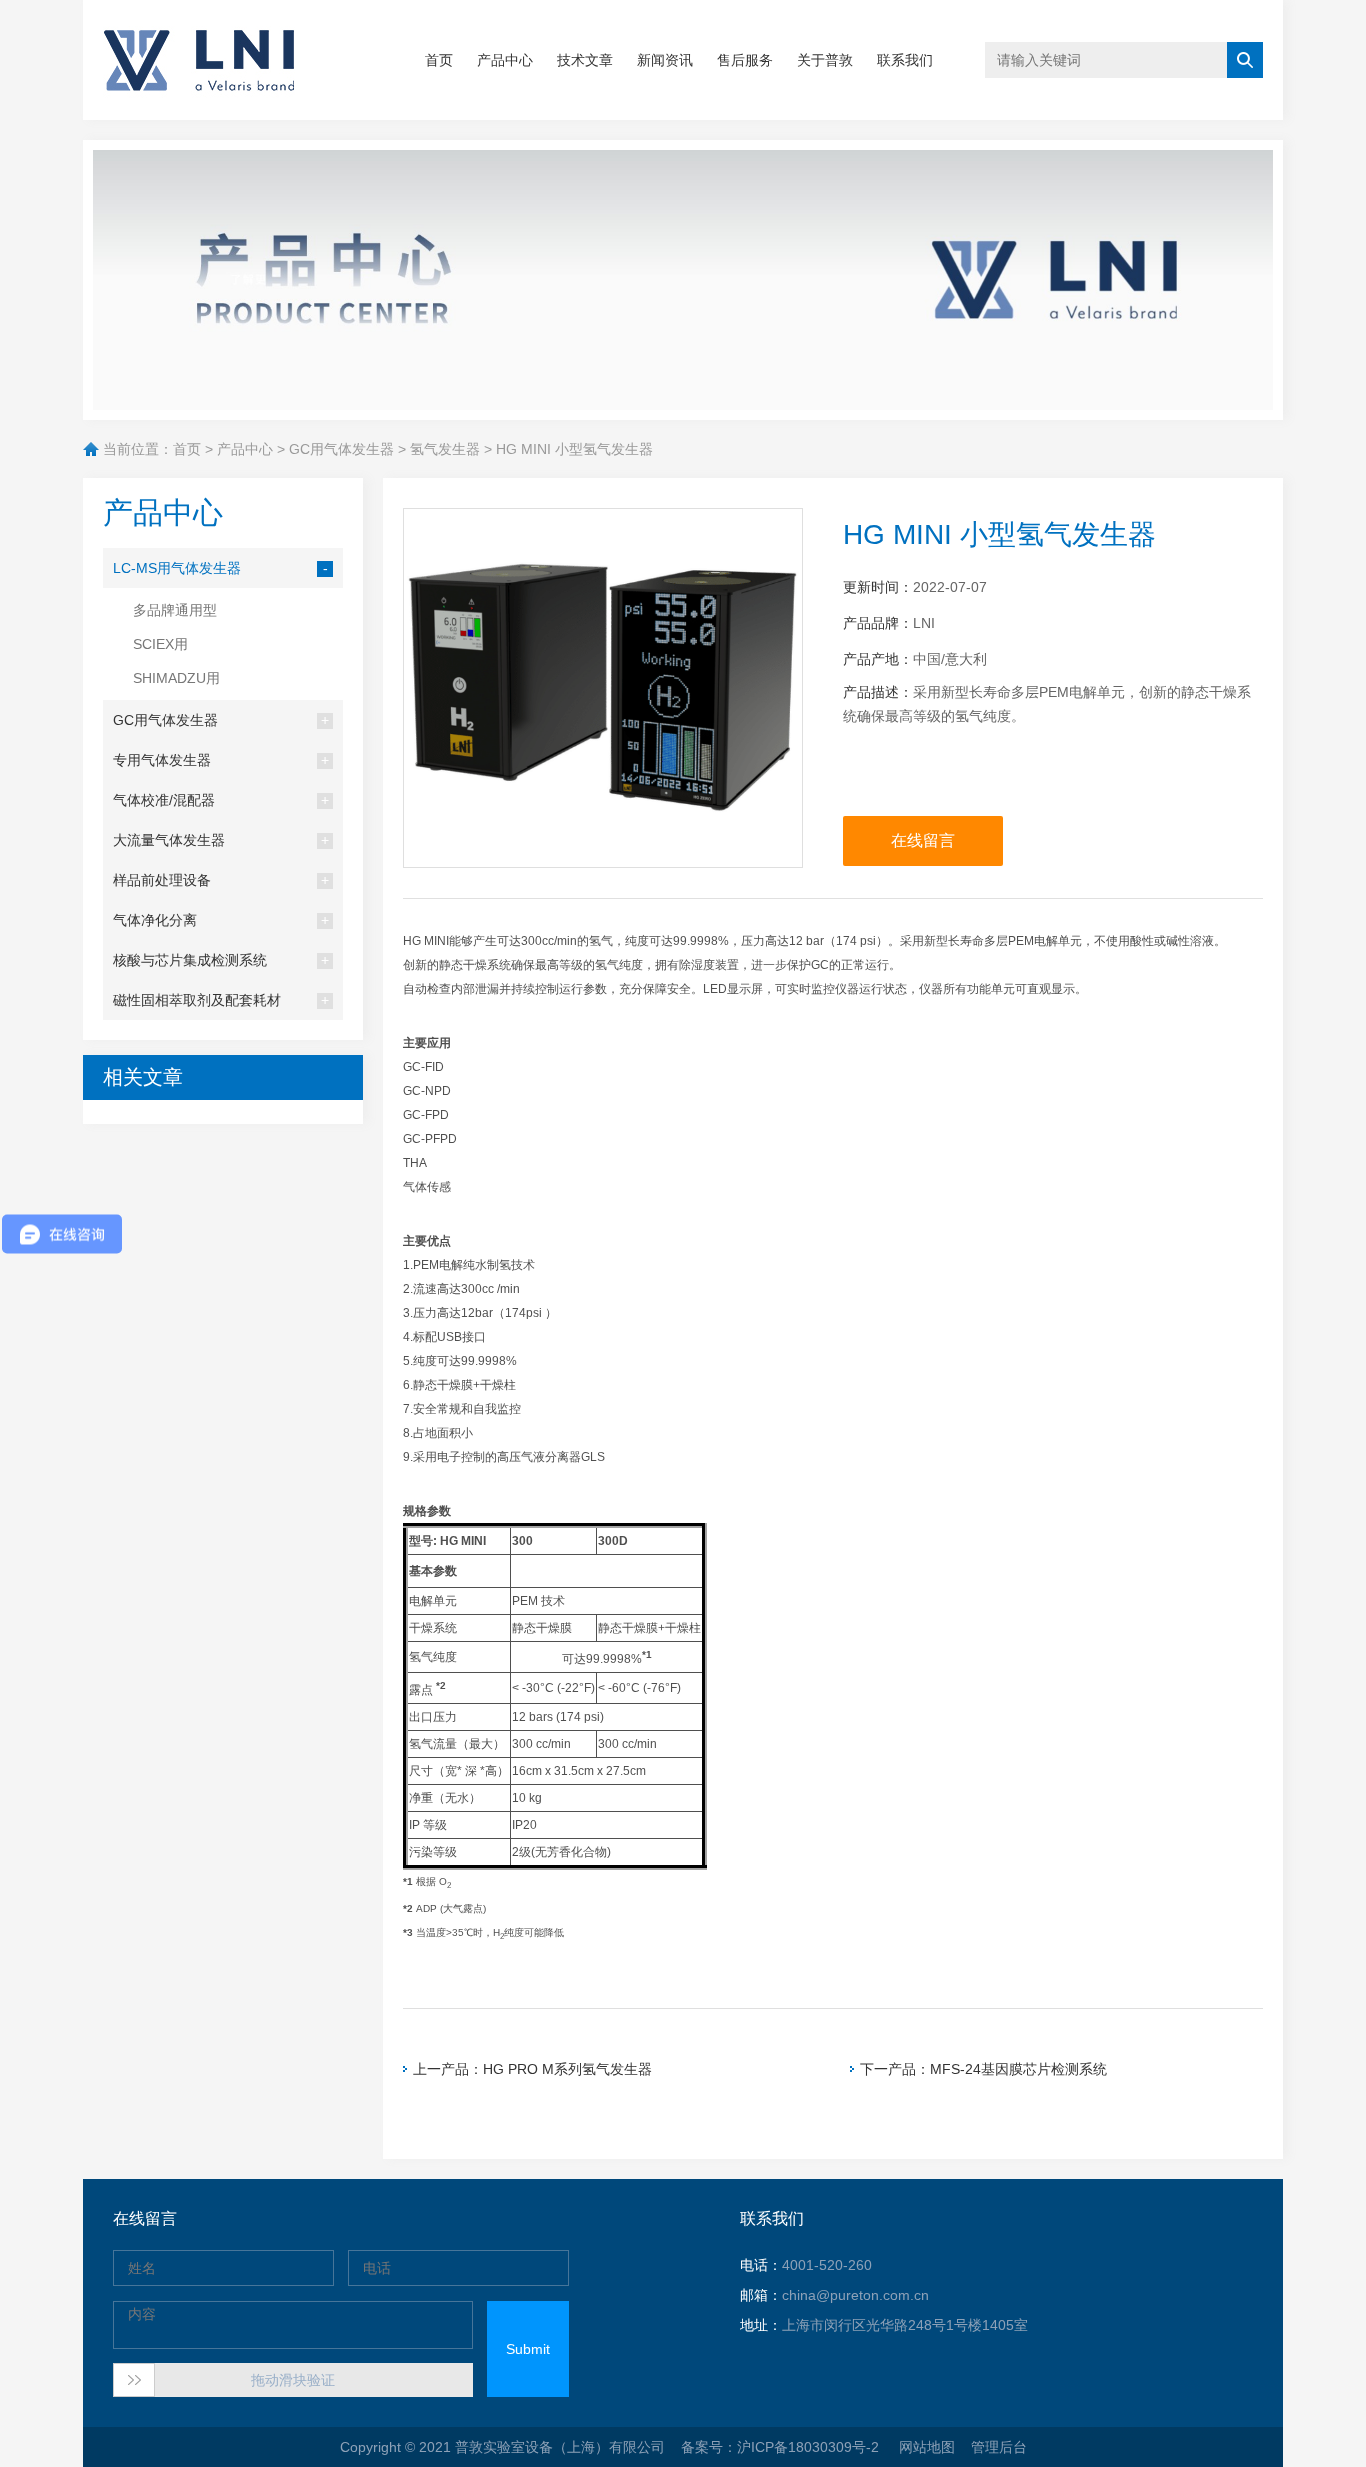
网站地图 (927, 2447)
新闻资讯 (665, 60)
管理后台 (999, 2447)
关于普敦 (825, 60)
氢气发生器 (445, 449)
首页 (439, 60)
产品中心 (505, 60)
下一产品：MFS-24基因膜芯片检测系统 (983, 2069)
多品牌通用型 (175, 610)
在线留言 (923, 840)
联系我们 (905, 60)
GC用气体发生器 (341, 449)
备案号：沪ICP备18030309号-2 (782, 2447)
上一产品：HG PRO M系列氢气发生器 (532, 2069)
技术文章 (585, 60)
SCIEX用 (160, 644)
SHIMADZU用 (176, 678)
